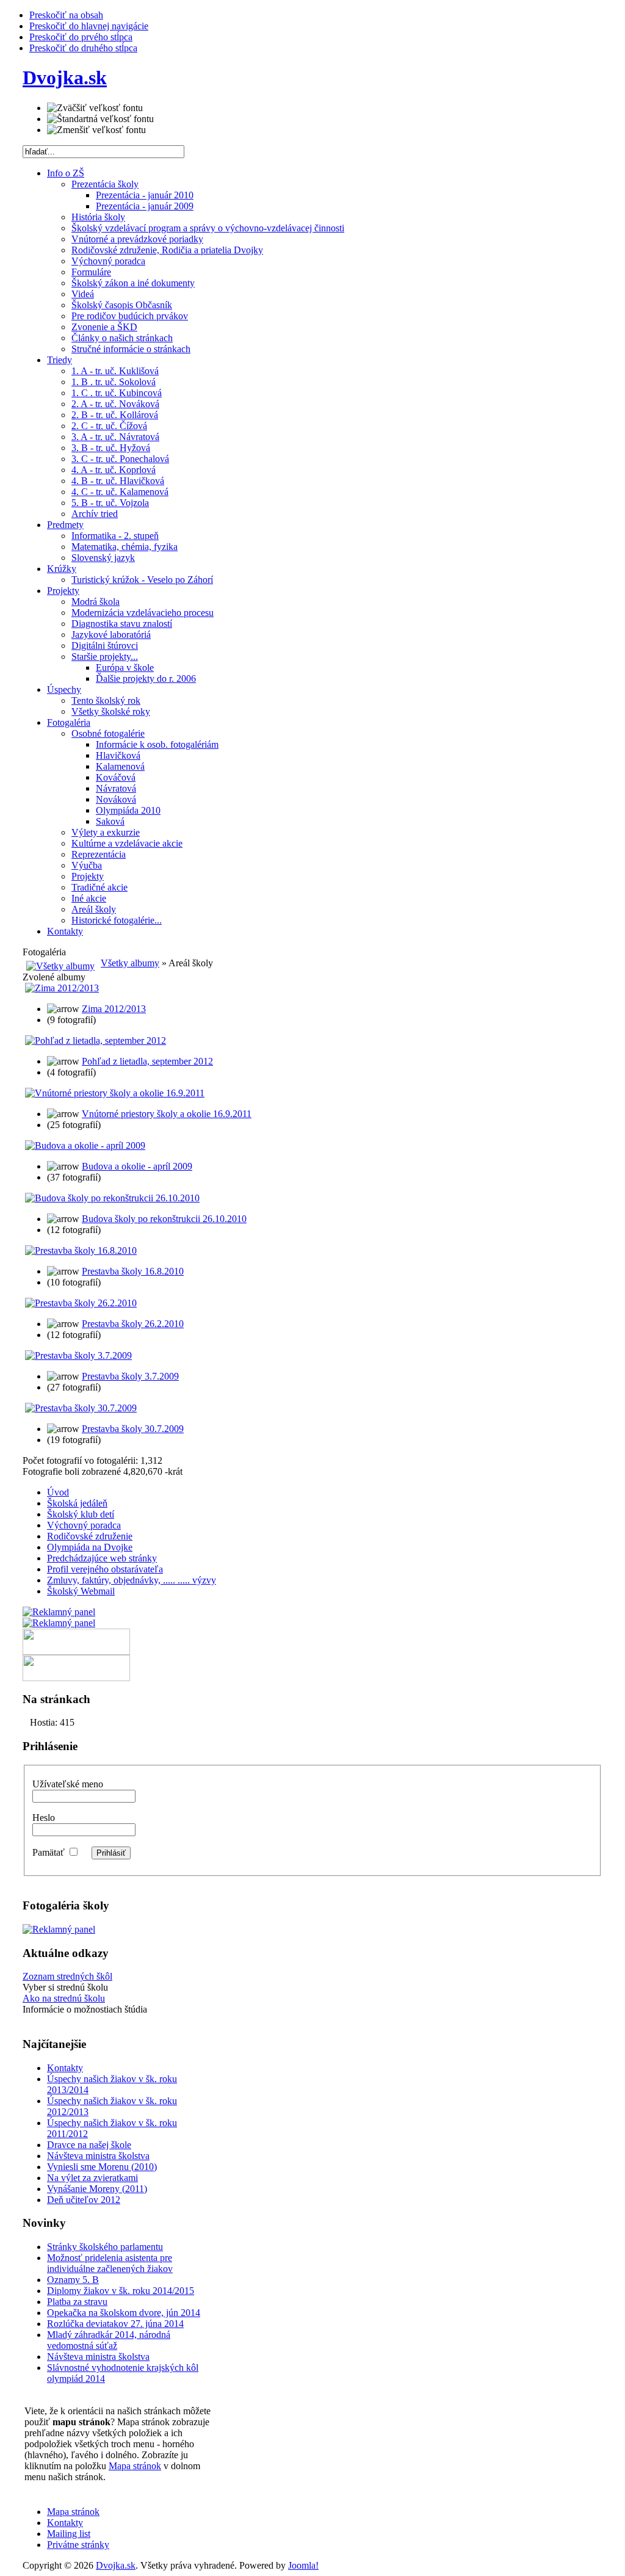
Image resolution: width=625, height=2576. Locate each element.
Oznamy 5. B (73, 2280)
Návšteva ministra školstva (98, 2156)
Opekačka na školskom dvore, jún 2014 (124, 2313)
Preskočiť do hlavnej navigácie (89, 26)
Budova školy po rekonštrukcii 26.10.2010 (164, 1219)
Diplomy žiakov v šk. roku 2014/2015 (121, 2291)
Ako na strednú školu (64, 1998)
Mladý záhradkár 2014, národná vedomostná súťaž (109, 2340)
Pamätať (49, 1852)
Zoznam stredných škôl (67, 1976)
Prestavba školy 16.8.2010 (133, 1271)
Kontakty (65, 2068)
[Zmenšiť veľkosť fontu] (96, 130)
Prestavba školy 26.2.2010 (133, 1324)
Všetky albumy (130, 963)
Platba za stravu (77, 2302)
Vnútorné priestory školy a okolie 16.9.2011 (167, 1114)
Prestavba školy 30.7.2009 (133, 1429)
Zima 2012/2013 (114, 1009)
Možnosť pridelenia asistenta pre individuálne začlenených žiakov (110, 2263)
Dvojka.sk (116, 2565)
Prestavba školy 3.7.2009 (130, 1376)
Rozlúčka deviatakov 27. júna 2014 (115, 2324)
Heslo (44, 1818)
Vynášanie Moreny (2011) (97, 2189)
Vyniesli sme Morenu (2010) (102, 2167)
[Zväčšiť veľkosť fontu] (95, 108)
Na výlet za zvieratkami (92, 2178)
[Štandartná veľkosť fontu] (100, 119)
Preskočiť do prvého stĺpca (81, 37)
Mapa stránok (135, 2466)
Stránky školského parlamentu (105, 2247)
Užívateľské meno (68, 1784)
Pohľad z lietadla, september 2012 (147, 1061)
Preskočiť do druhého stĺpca (83, 48)
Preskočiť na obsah (66, 15)
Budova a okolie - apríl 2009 (137, 1166)
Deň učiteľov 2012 (84, 2200)
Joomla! (303, 2565)
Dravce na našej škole (89, 2145)
